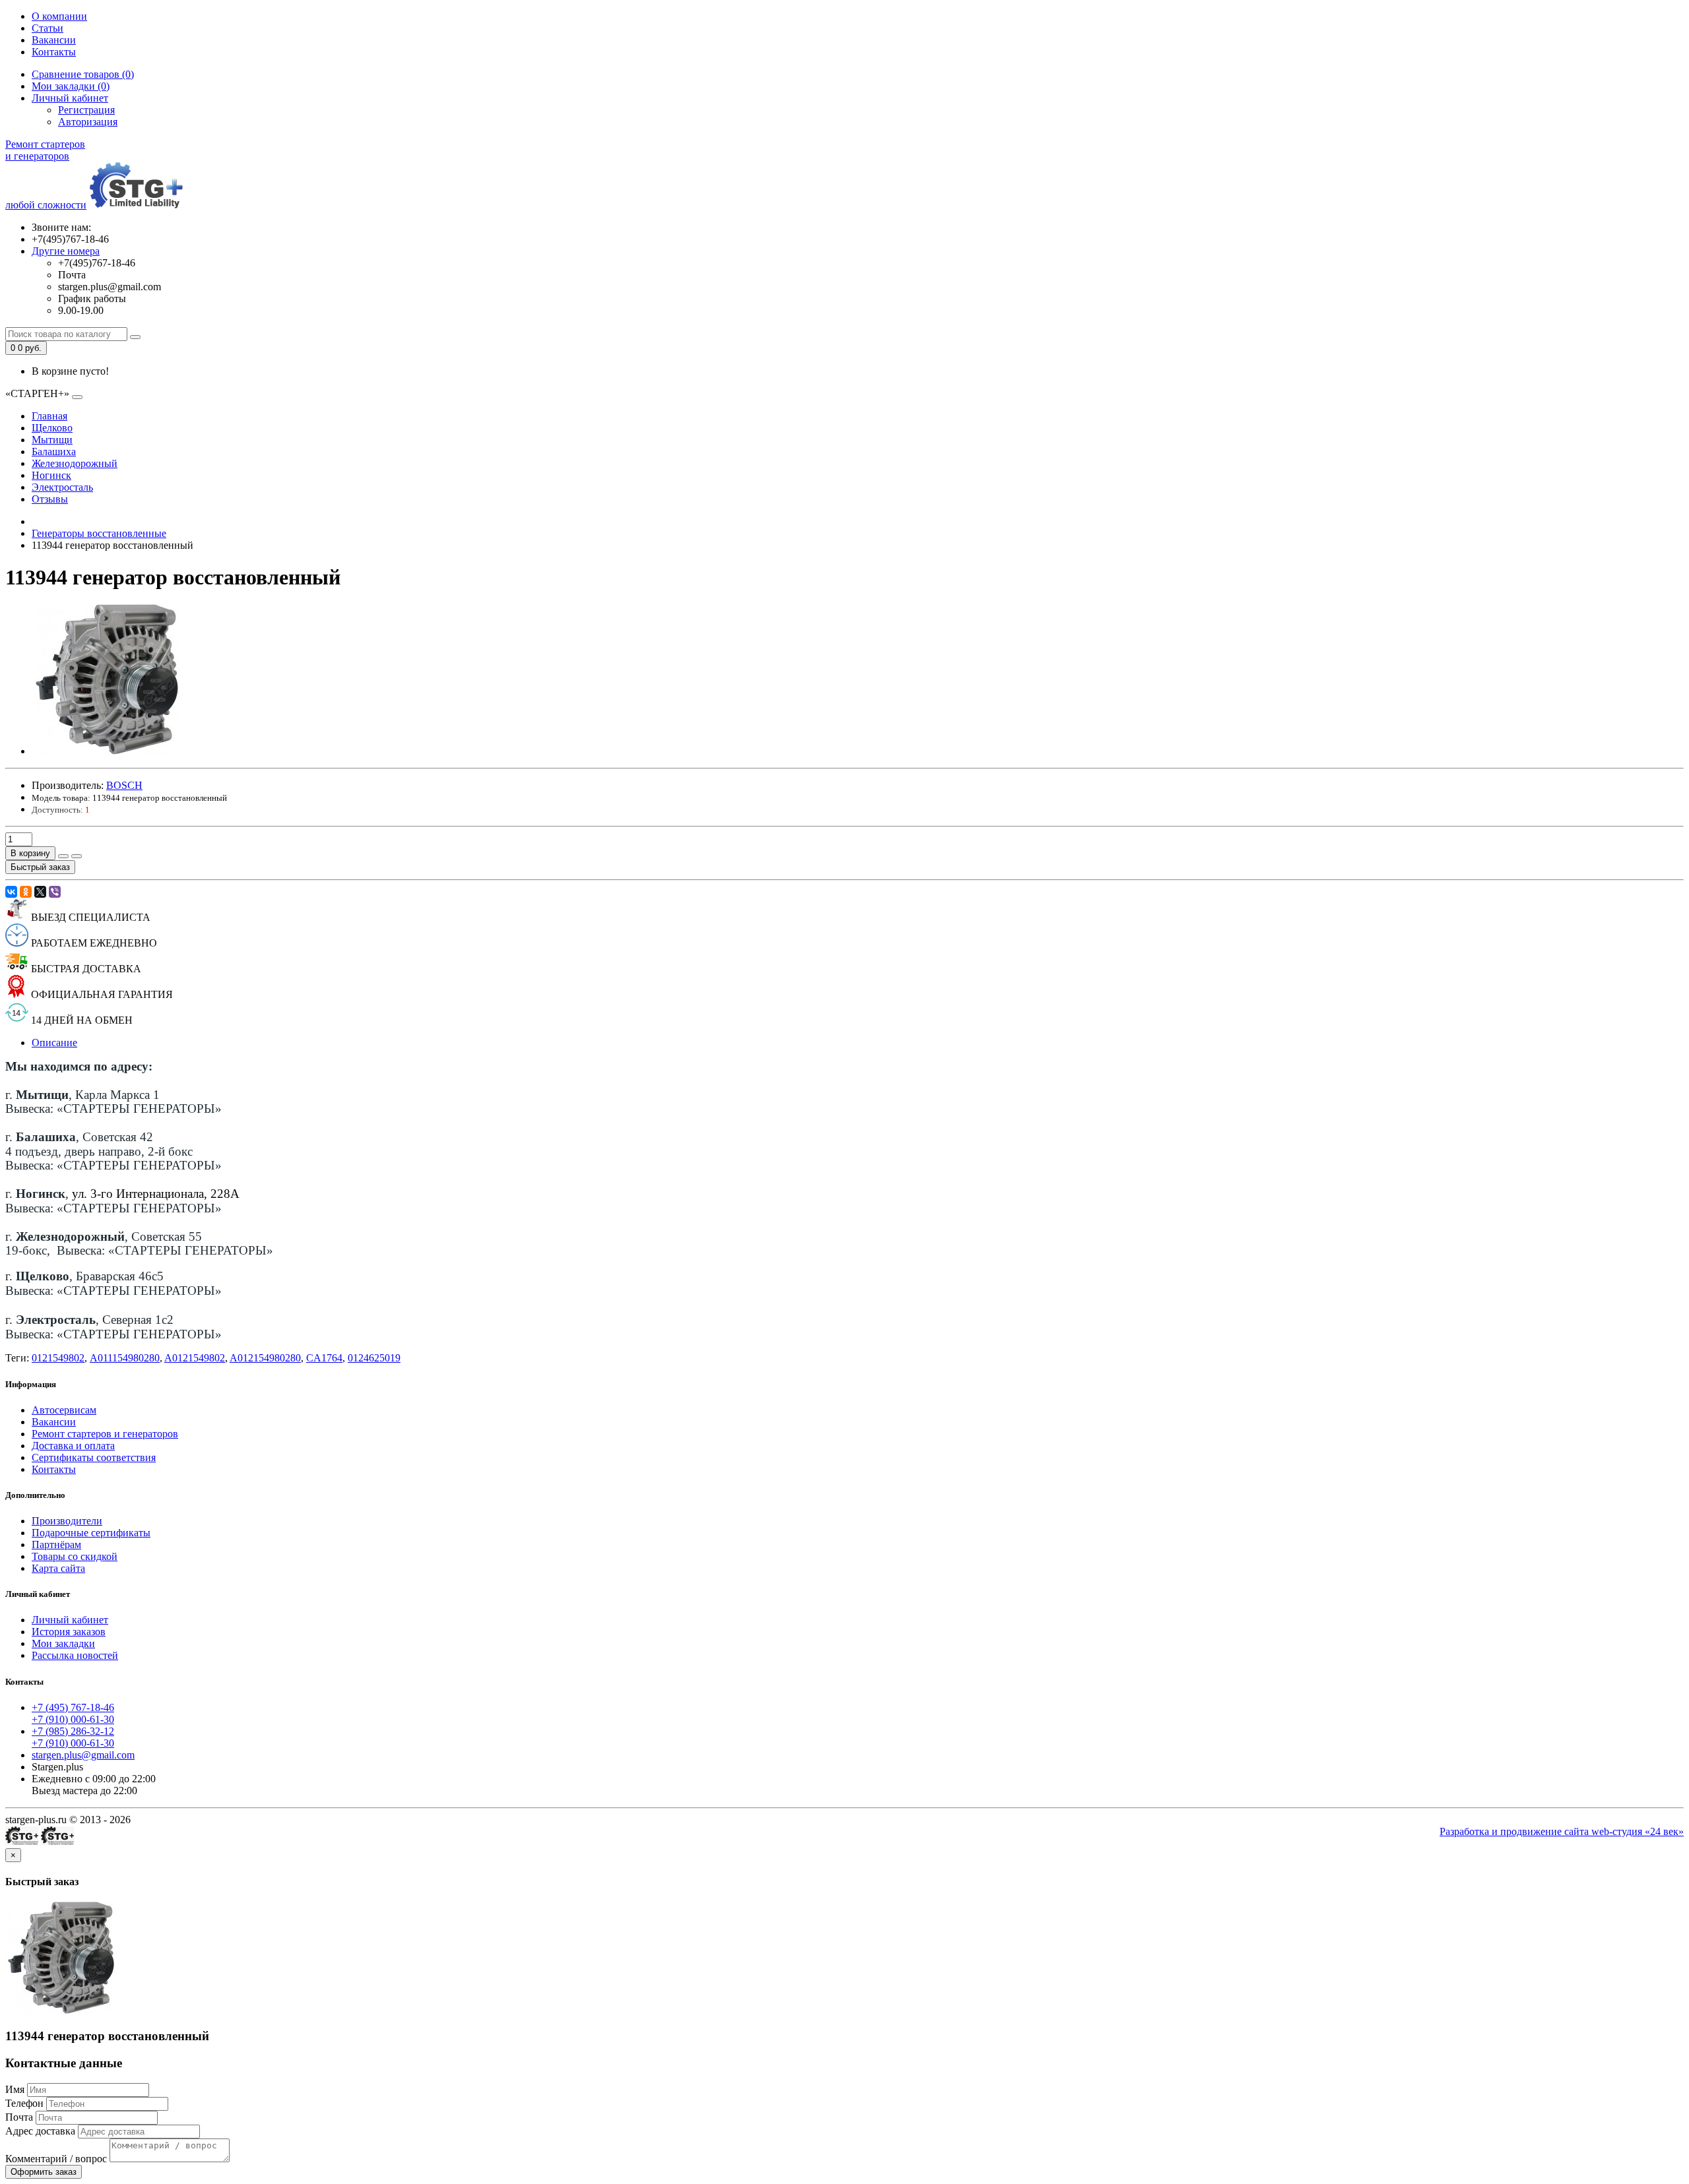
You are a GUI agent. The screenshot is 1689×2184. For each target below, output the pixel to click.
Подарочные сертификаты (91, 1533)
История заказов (69, 1632)
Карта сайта (58, 1568)
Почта (19, 2117)
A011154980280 (125, 1358)
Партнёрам (56, 1544)
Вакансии (54, 40)
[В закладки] (63, 856)
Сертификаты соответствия (94, 1457)
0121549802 (58, 1358)
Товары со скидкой (75, 1556)
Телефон (24, 2103)
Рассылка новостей (75, 1655)
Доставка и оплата (73, 1446)
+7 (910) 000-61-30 (73, 1719)
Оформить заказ (44, 2172)
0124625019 (374, 1358)
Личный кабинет (70, 1620)
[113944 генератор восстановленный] (107, 751)
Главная (49, 416)
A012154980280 (265, 1358)
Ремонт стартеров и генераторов (105, 1434)
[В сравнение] (77, 856)
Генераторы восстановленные (99, 533)
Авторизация (88, 122)
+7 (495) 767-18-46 (73, 1707)
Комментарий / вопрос (56, 2159)
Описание (54, 1043)
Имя (15, 2089)
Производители (67, 1521)
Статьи (48, 28)
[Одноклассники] (26, 892)
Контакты (54, 52)
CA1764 (324, 1358)
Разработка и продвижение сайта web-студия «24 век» (1562, 1831)
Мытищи (52, 440)
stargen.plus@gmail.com (83, 1755)
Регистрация (86, 110)
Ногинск (51, 475)
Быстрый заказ (40, 867)
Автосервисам (64, 1410)
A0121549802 (195, 1358)
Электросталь (62, 487)
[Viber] (55, 892)
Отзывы (50, 499)
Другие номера (66, 251)
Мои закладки (63, 1643)
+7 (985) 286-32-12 (73, 1731)
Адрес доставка (40, 2131)
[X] (40, 892)
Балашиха (54, 452)
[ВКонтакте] (11, 892)
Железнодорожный (75, 463)
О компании (59, 16)
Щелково (52, 428)
